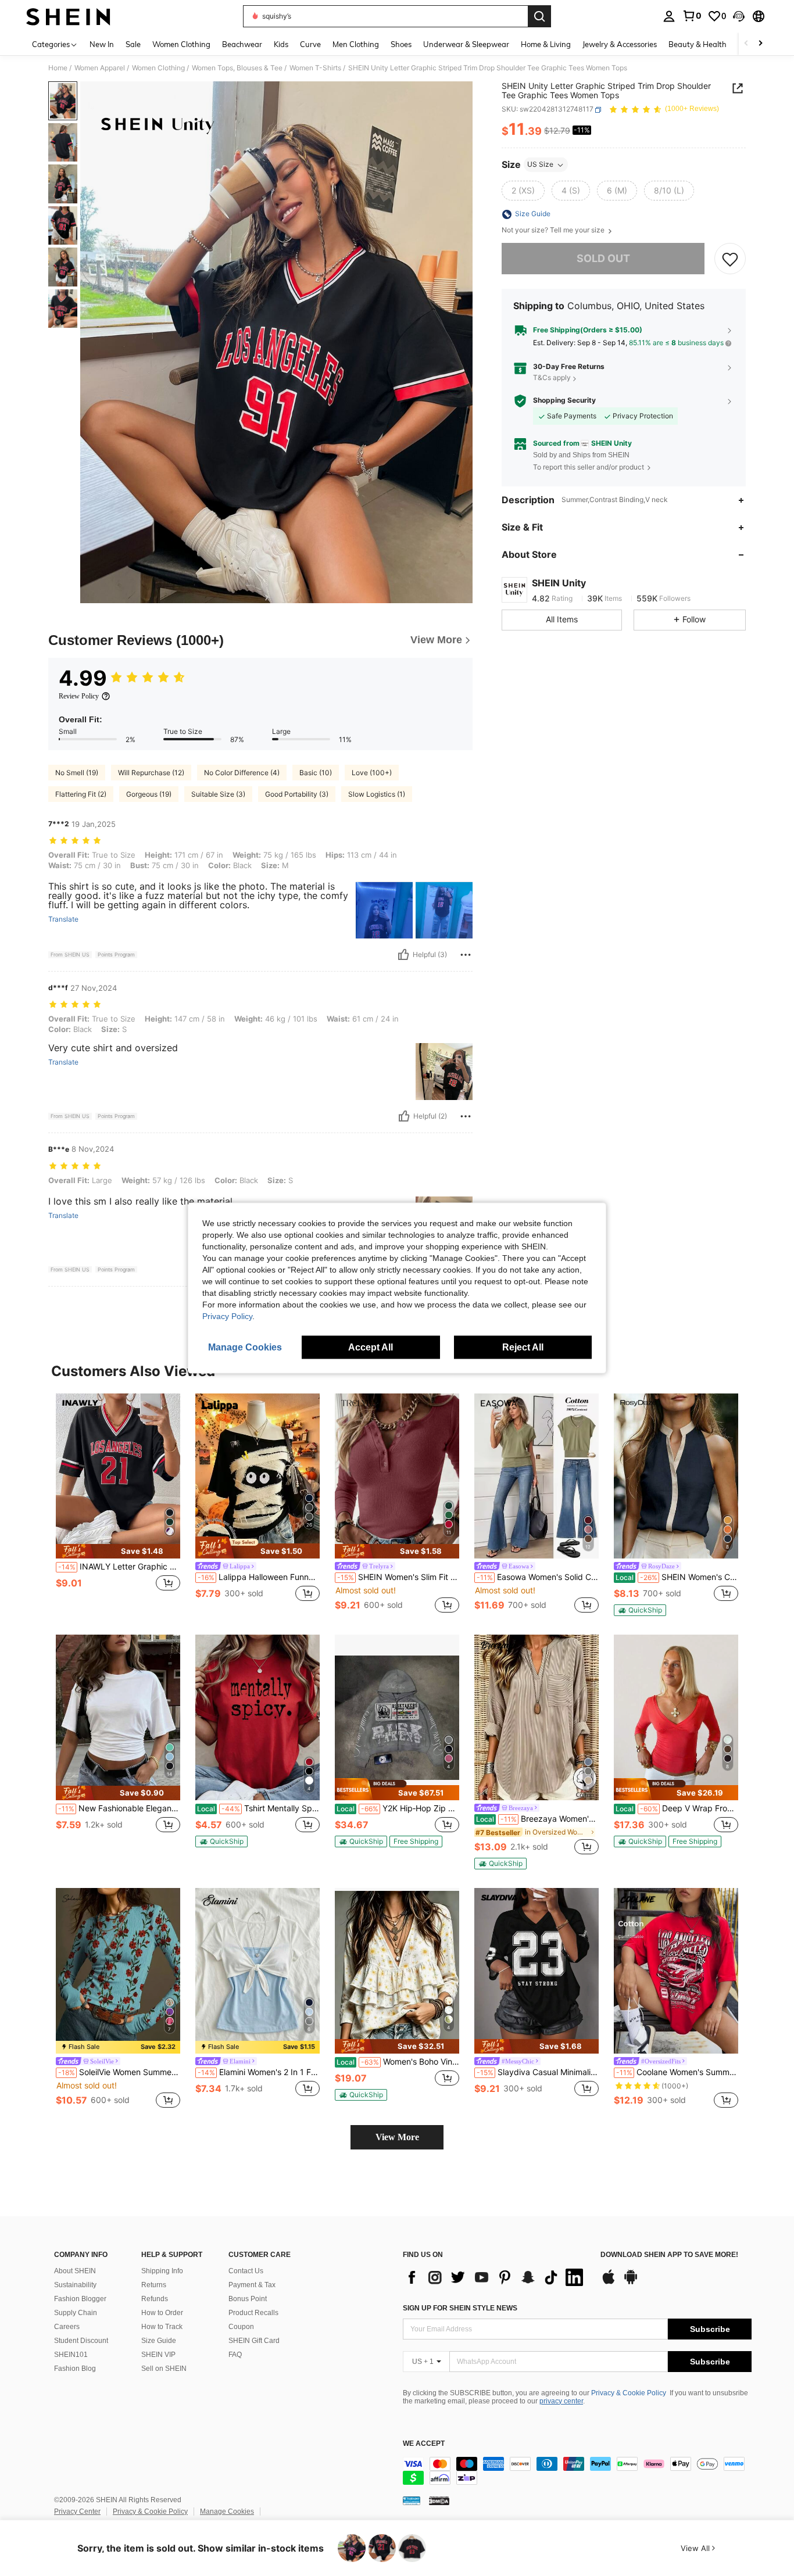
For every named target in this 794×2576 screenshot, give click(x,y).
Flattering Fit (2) (81, 794)
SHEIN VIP (158, 2355)
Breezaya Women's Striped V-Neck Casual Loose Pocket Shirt (537, 1819)
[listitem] (118, 1505)
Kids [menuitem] (281, 44)
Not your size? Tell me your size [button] (554, 231)
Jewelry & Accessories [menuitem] (620, 44)
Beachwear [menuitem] (242, 44)
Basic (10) (316, 773)
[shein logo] (68, 16)
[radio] (523, 191)
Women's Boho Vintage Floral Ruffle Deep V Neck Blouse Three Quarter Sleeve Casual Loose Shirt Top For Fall (398, 2062)
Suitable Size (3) (218, 794)
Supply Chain (76, 2313)
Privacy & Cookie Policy (629, 2393)
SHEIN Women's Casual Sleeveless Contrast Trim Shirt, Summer (677, 1577)
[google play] (631, 2283)
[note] (118, 1551)
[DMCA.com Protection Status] (439, 2500)
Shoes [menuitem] (401, 44)
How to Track (162, 2327)
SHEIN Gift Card (254, 2341)
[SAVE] (730, 259)
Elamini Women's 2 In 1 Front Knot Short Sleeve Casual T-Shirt (259, 2072)
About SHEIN (75, 2271)
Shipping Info (162, 2271)
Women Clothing (158, 68)
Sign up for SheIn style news (460, 2308)
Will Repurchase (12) (151, 773)
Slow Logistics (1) (377, 794)
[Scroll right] (760, 44)
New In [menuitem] (102, 44)
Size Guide (159, 2341)
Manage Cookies (227, 2511)
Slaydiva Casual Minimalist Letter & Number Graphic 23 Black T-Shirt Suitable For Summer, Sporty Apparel (538, 2072)
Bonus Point (248, 2299)
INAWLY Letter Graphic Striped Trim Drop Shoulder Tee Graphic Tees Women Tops (119, 1567)
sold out (603, 259)
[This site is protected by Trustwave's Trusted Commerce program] (412, 2500)
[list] (496, 2277)
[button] (739, 16)
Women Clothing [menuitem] (181, 44)
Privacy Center (77, 2511)
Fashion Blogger (80, 2299)
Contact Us (246, 2271)
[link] (692, 16)
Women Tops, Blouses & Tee (237, 68)
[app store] (609, 2283)
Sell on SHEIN (164, 2369)
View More (397, 2137)
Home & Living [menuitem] (546, 44)
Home (58, 68)
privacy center (561, 2401)
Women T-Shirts (315, 68)
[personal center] (669, 16)
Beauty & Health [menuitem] (698, 44)
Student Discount (81, 2341)
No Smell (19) (77, 773)
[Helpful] (403, 955)
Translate (63, 919)
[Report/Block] (466, 955)
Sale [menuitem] (133, 44)
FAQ (235, 2355)
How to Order (162, 2313)
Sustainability (75, 2285)
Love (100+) (372, 773)
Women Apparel (100, 68)
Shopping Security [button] (564, 401)
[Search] (539, 16)
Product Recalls (253, 2313)
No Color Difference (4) (242, 773)
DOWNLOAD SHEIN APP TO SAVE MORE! (669, 2255)
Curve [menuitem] (310, 44)
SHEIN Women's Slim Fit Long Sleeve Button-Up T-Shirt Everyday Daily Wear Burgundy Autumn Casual (398, 1577)
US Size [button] (540, 165)
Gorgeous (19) (149, 794)
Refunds (155, 2299)
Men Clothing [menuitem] (356, 44)
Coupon (241, 2327)
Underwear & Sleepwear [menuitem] (466, 44)
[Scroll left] (746, 44)
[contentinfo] (577, 2471)
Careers (67, 2327)
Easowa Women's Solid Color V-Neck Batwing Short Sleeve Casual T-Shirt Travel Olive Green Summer (538, 1577)
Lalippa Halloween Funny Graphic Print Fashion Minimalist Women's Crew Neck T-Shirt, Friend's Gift (259, 1577)
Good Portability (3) (297, 794)
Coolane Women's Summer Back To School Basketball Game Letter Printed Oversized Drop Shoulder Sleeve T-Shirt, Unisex (677, 2072)
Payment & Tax (252, 2285)
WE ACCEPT (424, 2444)
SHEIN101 (71, 2355)
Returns (154, 2285)
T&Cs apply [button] (552, 378)
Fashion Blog (75, 2369)
